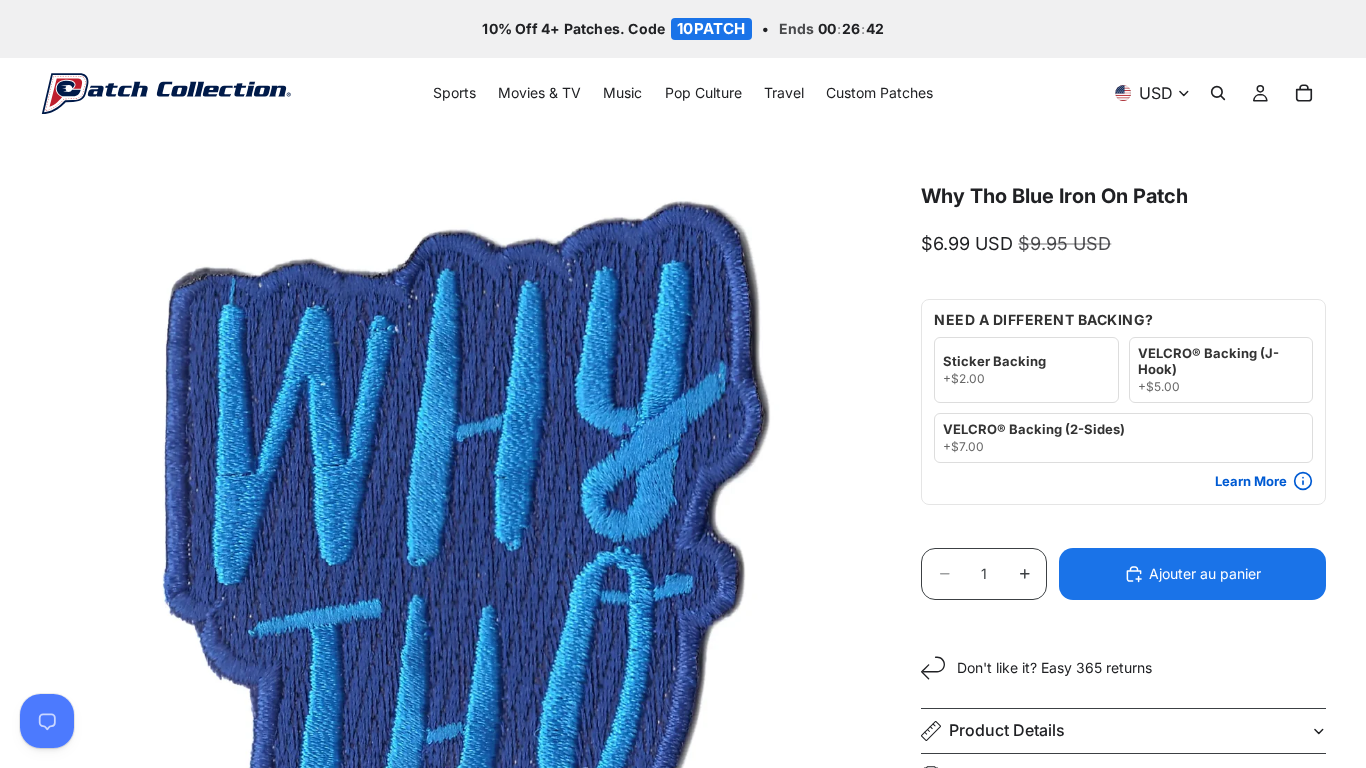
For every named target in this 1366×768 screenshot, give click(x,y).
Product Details (1007, 730)
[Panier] (1304, 94)
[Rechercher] (1218, 94)
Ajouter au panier (1205, 573)
